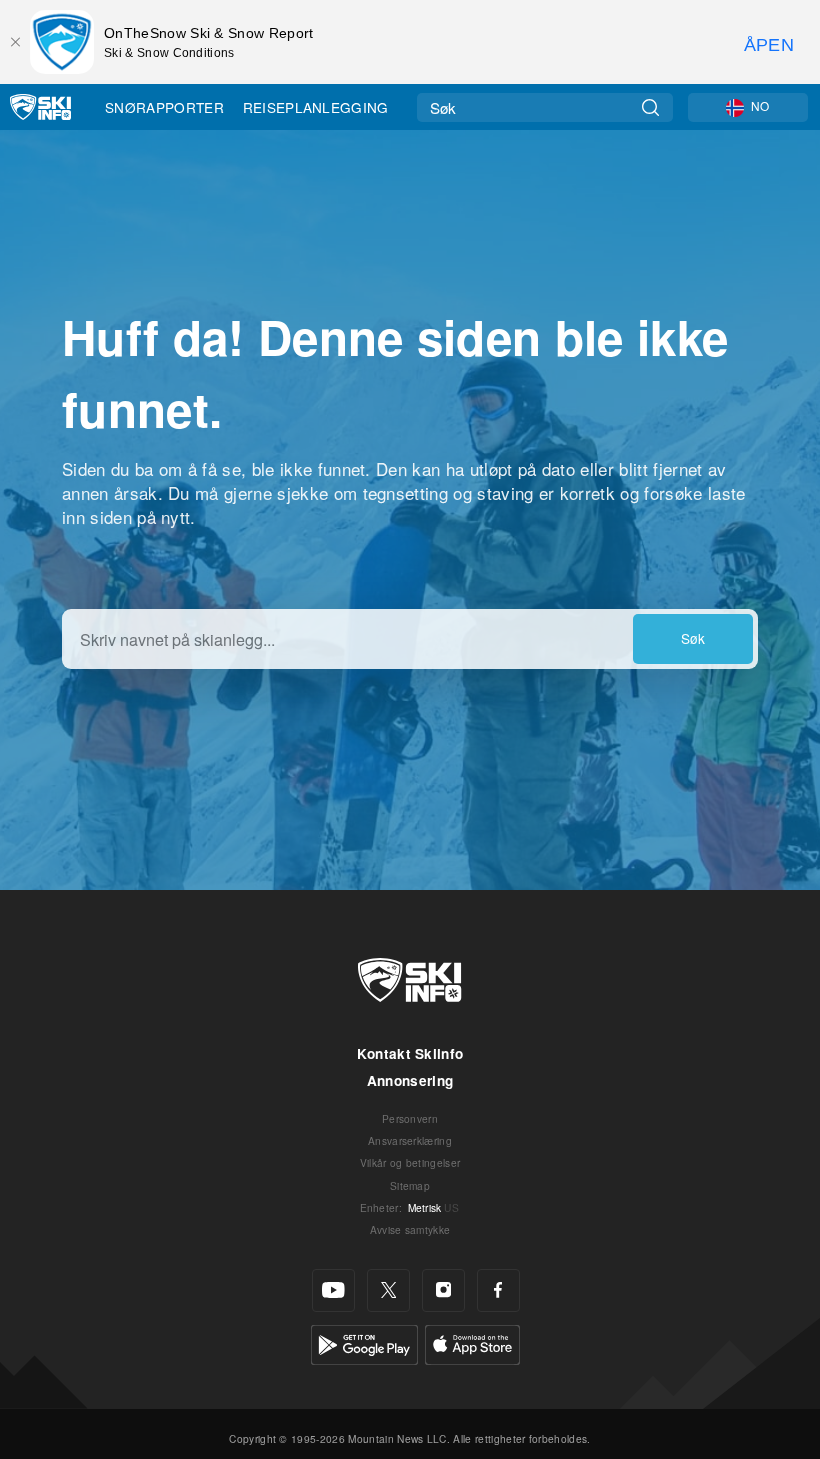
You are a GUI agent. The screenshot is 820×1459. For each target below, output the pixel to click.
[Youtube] (333, 1290)
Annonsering (410, 1080)
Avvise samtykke (410, 1229)
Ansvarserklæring (410, 1140)
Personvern (410, 1118)
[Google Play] (364, 1342)
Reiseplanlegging (316, 107)
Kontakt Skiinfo (410, 1053)
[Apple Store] (472, 1342)
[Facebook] (498, 1290)
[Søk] (650, 107)
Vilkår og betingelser (410, 1162)
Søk (693, 638)
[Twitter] (388, 1290)
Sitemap (410, 1185)
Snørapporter (164, 107)
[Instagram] (443, 1290)
